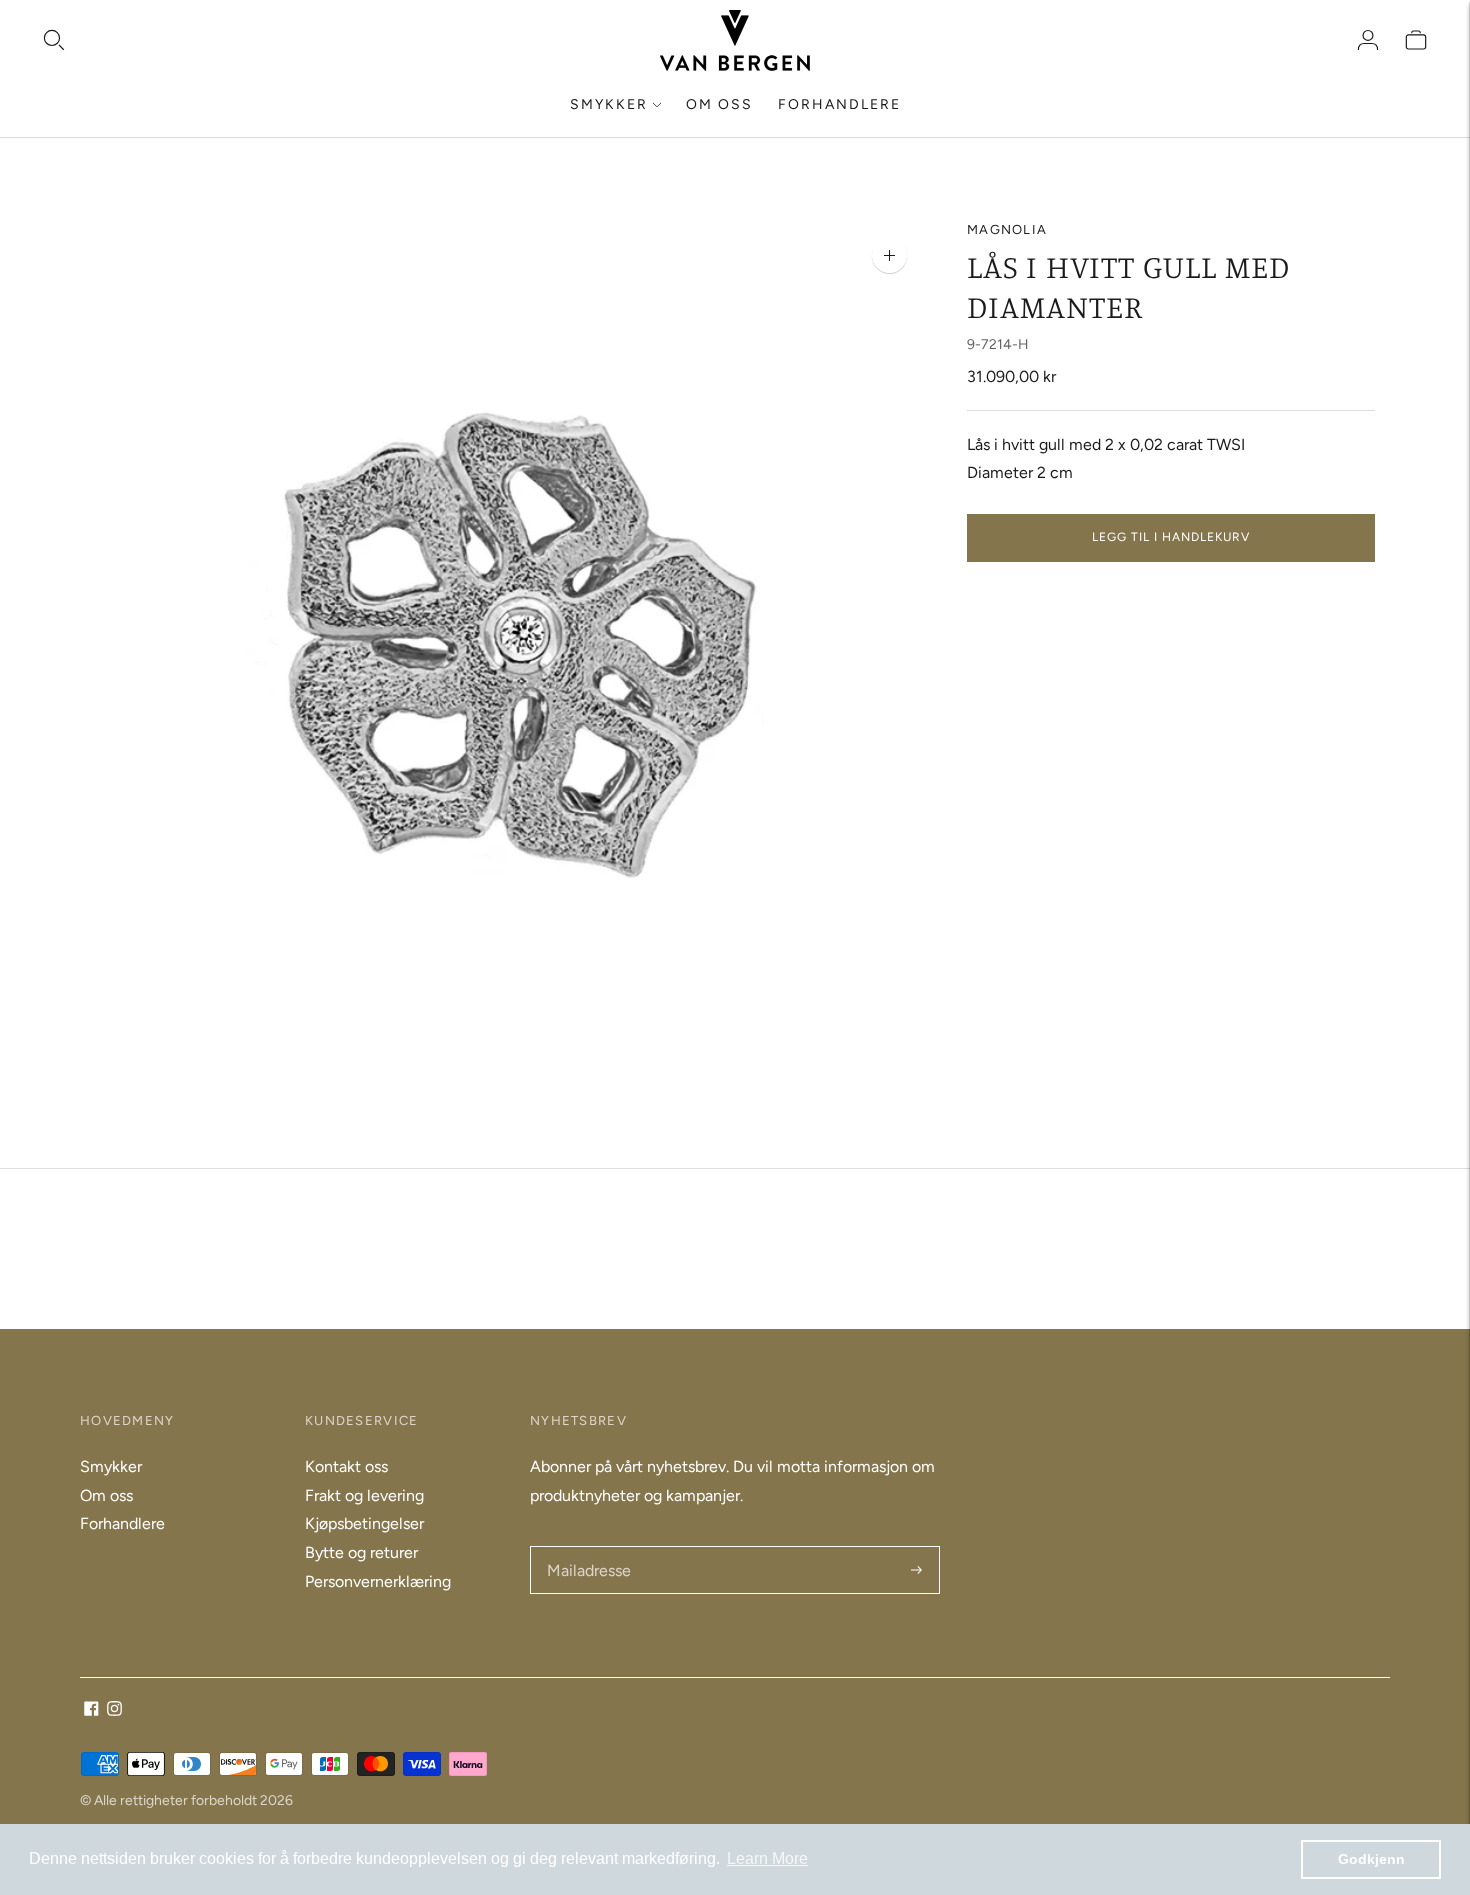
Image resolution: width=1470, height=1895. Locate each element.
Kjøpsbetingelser (364, 1523)
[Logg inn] (1368, 40)
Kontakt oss (346, 1466)
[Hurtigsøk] (54, 40)
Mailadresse (587, 1547)
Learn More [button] (767, 1858)
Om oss (719, 104)
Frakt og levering (364, 1495)
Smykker (609, 104)
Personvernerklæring (378, 1581)
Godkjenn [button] (1371, 1859)
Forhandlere (839, 104)
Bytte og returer (361, 1552)
